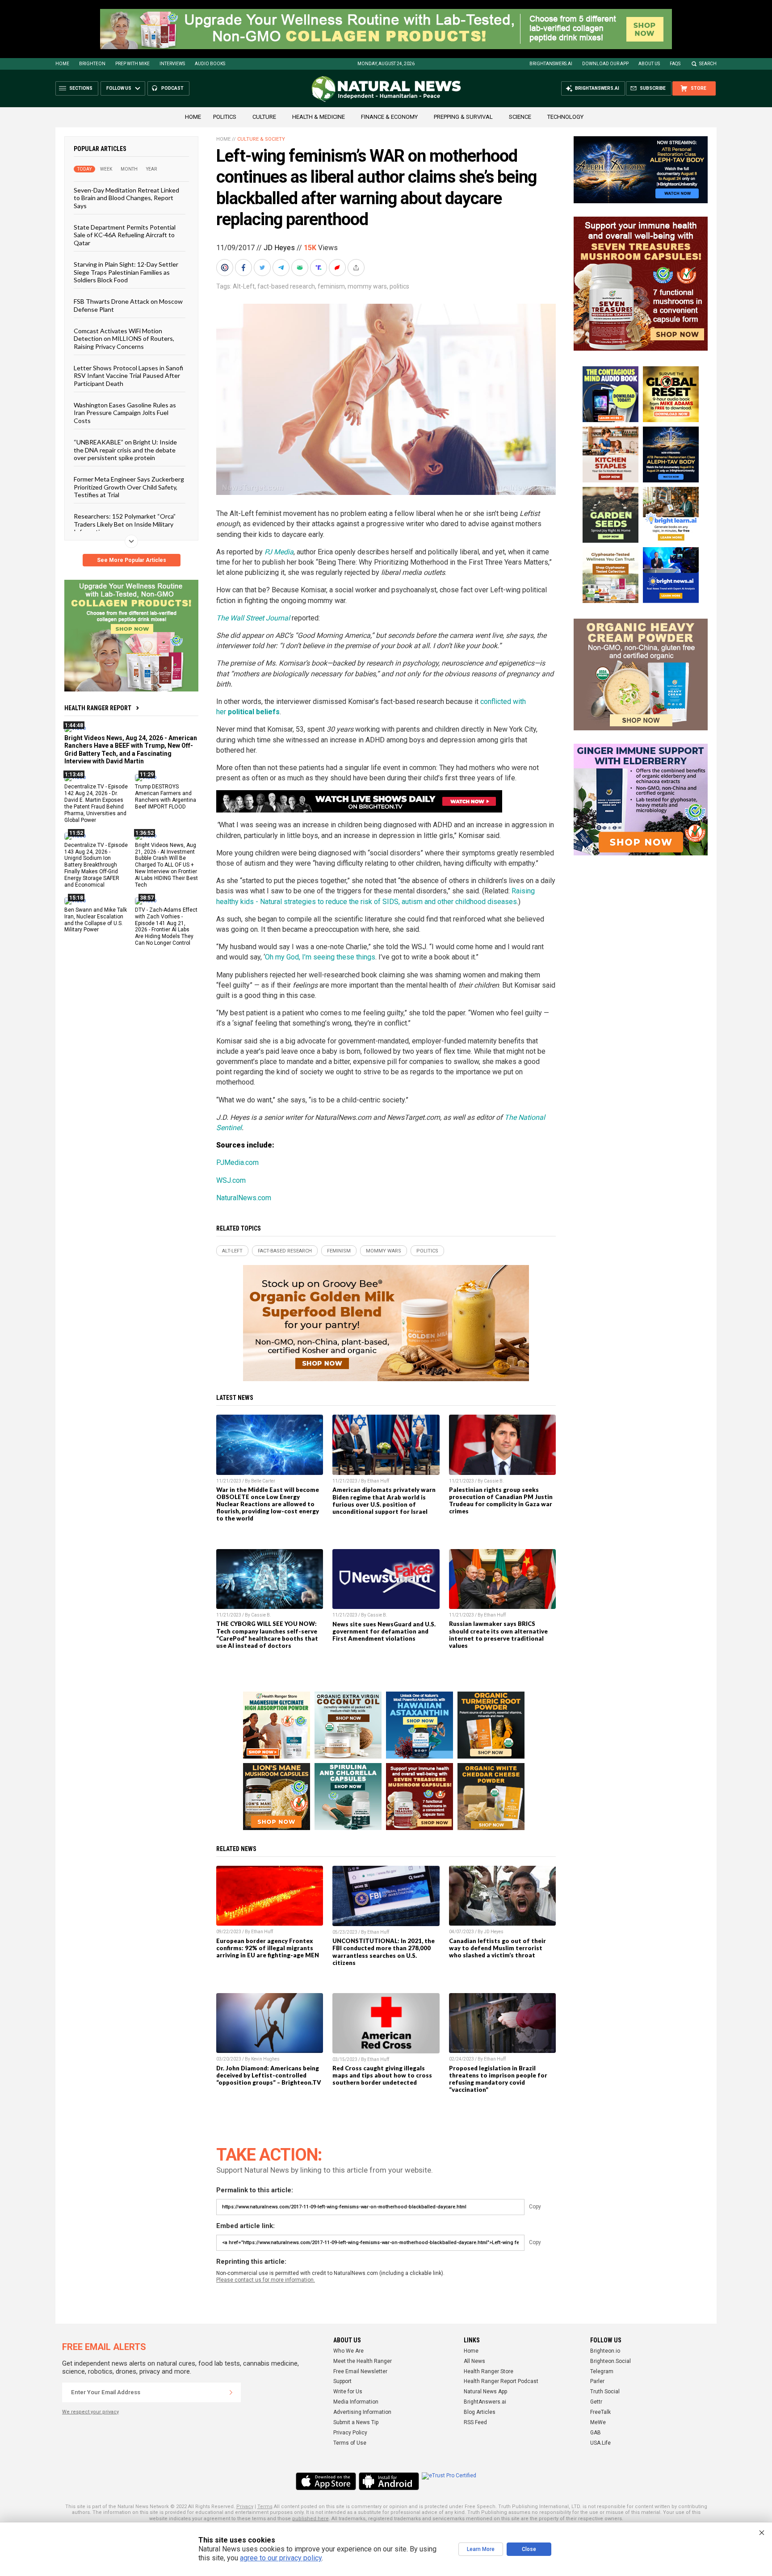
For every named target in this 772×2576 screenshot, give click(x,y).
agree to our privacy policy (281, 2558)
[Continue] (231, 2392)
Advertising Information (362, 2412)
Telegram (602, 2371)
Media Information (356, 2402)
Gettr (596, 2402)
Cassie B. (494, 1481)
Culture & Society (261, 139)
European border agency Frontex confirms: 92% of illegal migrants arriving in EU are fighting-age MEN (268, 1948)
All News (474, 2361)
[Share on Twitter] (263, 268)
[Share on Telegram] (282, 268)
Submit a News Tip (356, 2422)
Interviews (172, 64)
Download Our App (605, 64)
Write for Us (348, 2392)
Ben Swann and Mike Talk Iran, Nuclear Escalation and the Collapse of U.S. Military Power (96, 919)
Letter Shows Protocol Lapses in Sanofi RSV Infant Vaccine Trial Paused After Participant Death (128, 376)
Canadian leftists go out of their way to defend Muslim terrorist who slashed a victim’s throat (497, 1948)
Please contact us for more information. (266, 2280)
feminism (331, 286)
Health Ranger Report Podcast (501, 2381)
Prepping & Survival (463, 117)
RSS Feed (475, 2422)
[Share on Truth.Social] (319, 268)
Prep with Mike (132, 64)
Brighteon (92, 64)
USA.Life (600, 2443)
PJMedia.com (237, 1162)
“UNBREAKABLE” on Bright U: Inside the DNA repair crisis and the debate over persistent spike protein (125, 450)
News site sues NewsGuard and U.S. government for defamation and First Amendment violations (384, 1631)
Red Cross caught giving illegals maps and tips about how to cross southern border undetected (382, 2075)
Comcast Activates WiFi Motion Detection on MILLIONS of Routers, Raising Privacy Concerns (124, 339)
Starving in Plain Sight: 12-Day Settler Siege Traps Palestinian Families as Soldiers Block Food (126, 272)
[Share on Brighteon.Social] (226, 268)
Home (62, 64)
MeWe (598, 2422)
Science (520, 117)
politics (399, 286)
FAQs (675, 64)
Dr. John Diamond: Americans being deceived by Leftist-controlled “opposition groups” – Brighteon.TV (269, 2075)
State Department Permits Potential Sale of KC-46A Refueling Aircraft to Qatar (125, 235)
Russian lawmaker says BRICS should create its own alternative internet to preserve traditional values (498, 1634)
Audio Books (210, 64)
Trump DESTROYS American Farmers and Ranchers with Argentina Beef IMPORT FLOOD (166, 797)
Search (708, 64)
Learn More (481, 2549)
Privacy (245, 2507)
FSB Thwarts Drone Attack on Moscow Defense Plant (128, 305)
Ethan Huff (378, 1481)
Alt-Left (244, 286)
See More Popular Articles (132, 560)
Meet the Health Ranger (363, 2361)
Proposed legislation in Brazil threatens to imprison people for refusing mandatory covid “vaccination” (498, 2079)
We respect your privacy (90, 2412)
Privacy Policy (350, 2433)
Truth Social (605, 2392)
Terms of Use (350, 2443)
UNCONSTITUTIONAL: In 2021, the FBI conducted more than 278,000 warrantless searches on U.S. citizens (384, 1952)
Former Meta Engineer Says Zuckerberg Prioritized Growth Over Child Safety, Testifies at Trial (129, 487)
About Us (649, 64)
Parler (597, 2381)
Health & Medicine (319, 117)
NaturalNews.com (244, 1198)
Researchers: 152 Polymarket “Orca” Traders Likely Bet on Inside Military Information (125, 524)
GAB (596, 2433)
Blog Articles (480, 2412)
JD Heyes (279, 248)
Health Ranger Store (489, 2371)
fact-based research (286, 286)
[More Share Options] (357, 268)
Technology (565, 117)
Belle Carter (263, 1481)
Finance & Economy (389, 117)
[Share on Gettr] (338, 268)
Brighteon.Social (610, 2361)
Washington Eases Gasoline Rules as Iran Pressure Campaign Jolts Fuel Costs (125, 413)
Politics (225, 117)
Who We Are (348, 2351)
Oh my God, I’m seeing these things (320, 957)
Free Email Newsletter (360, 2371)
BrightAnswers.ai (551, 64)
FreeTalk (600, 2412)
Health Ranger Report (98, 708)
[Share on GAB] (301, 268)
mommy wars (367, 286)
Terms (265, 2507)
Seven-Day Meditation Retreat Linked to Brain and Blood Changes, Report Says (126, 198)
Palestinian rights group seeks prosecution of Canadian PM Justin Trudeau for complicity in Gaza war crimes (501, 1500)
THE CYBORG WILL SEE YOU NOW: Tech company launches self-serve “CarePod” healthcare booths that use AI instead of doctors (267, 1634)
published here (310, 2519)
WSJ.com (231, 1180)
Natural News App (485, 2392)
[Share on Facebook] (244, 268)
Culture (264, 117)
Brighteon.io (605, 2351)
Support (342, 2381)
